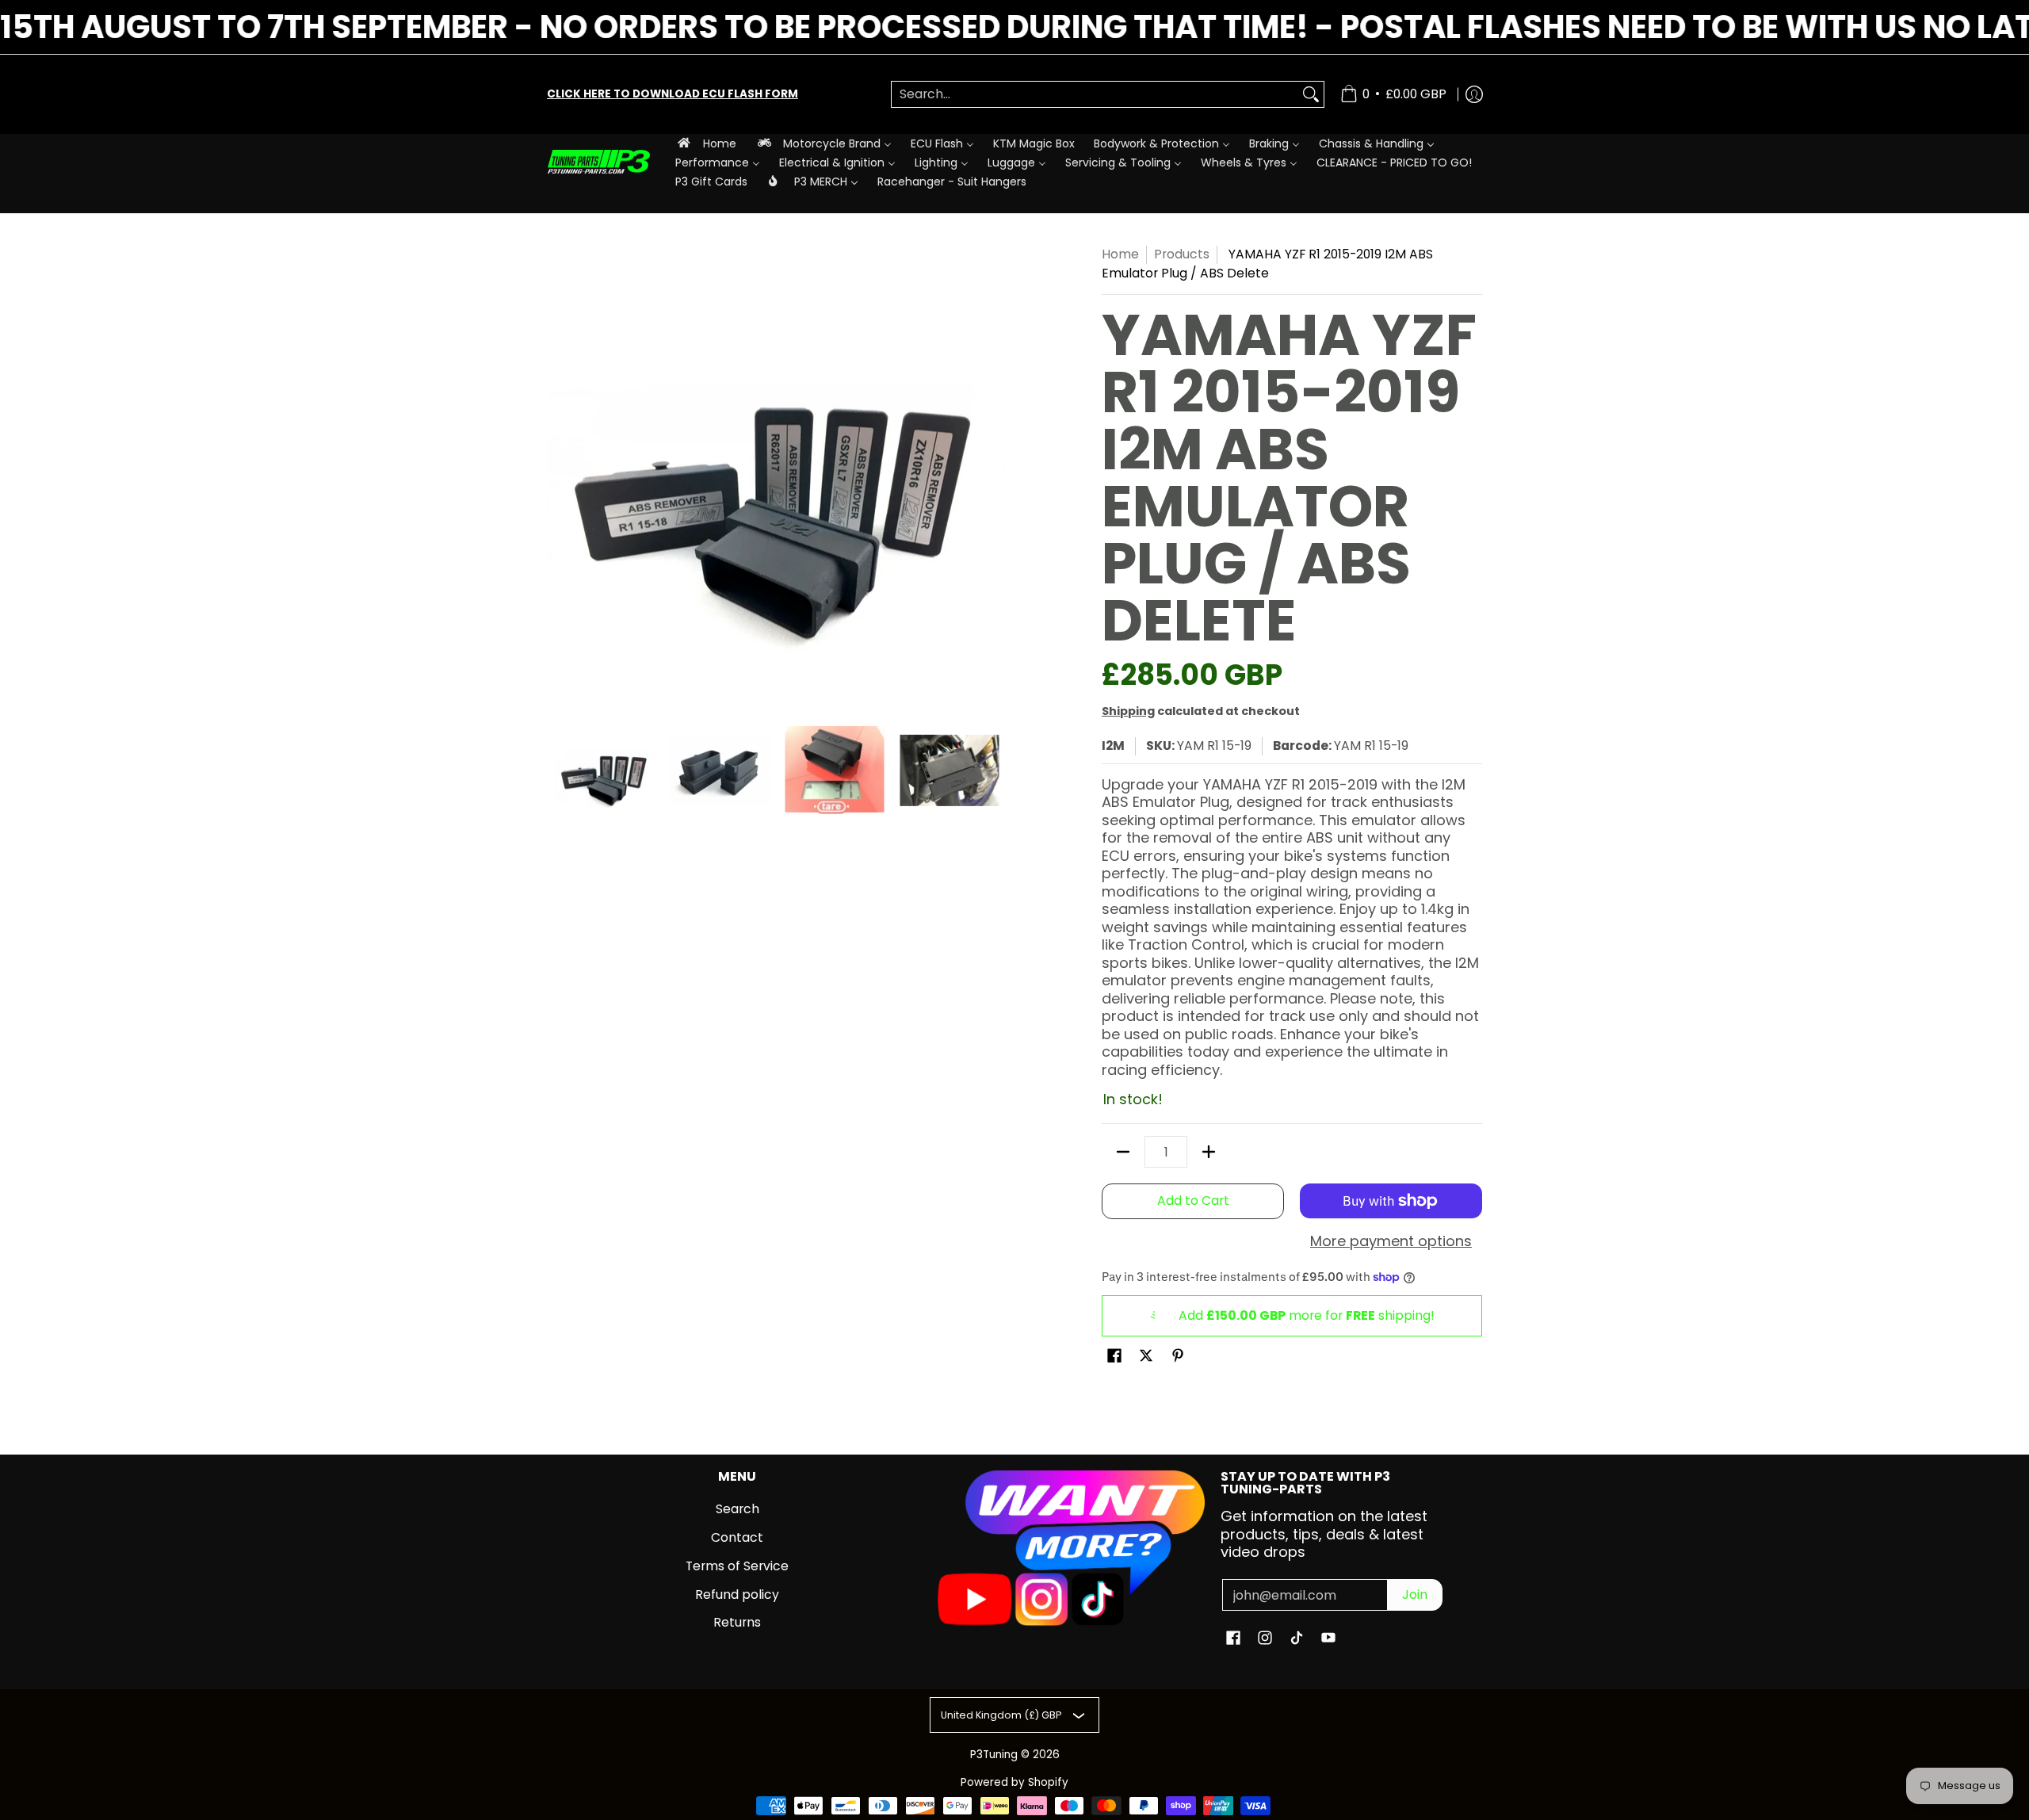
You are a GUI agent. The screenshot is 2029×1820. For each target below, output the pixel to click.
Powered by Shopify (1014, 1782)
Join (1415, 1594)
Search (737, 1509)
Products (1182, 254)
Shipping (1128, 711)
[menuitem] (706, 143)
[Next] (995, 475)
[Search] (1311, 95)
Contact (737, 1537)
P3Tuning (994, 1755)
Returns (737, 1622)
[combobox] (1095, 95)
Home (1120, 254)
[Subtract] (1123, 1152)
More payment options (1391, 1242)
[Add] (1209, 1152)
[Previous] (558, 475)
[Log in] (1474, 94)
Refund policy (737, 1594)
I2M (1113, 746)
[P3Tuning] (598, 162)
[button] (1114, 1357)
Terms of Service (737, 1566)
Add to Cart (1193, 1201)
